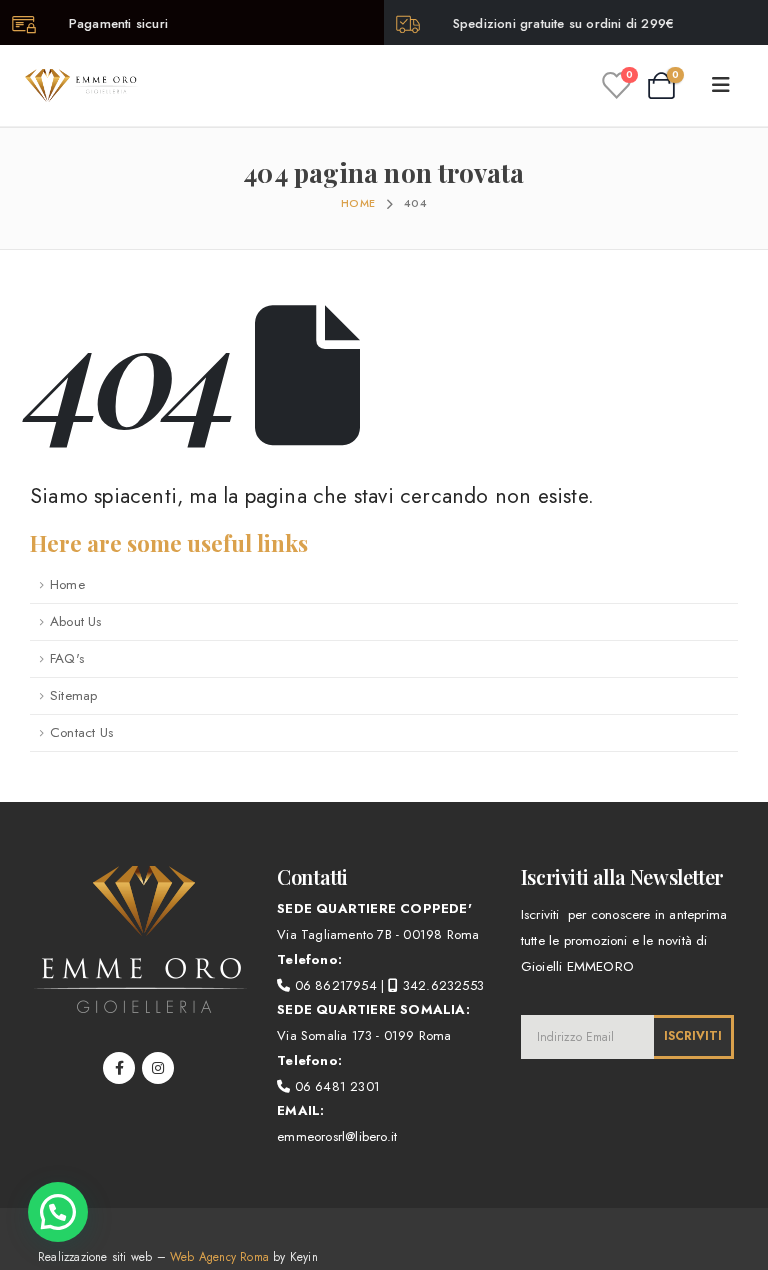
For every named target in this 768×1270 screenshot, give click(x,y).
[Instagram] (158, 1068)
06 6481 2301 (335, 1086)
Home (67, 584)
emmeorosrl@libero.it (337, 1136)
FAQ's (67, 658)
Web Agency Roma (219, 1256)
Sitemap (73, 695)
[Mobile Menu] (727, 85)
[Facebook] (119, 1068)
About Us (76, 621)
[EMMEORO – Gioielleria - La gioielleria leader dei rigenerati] (81, 85)
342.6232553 (441, 985)
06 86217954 (333, 985)
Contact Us (81, 732)
